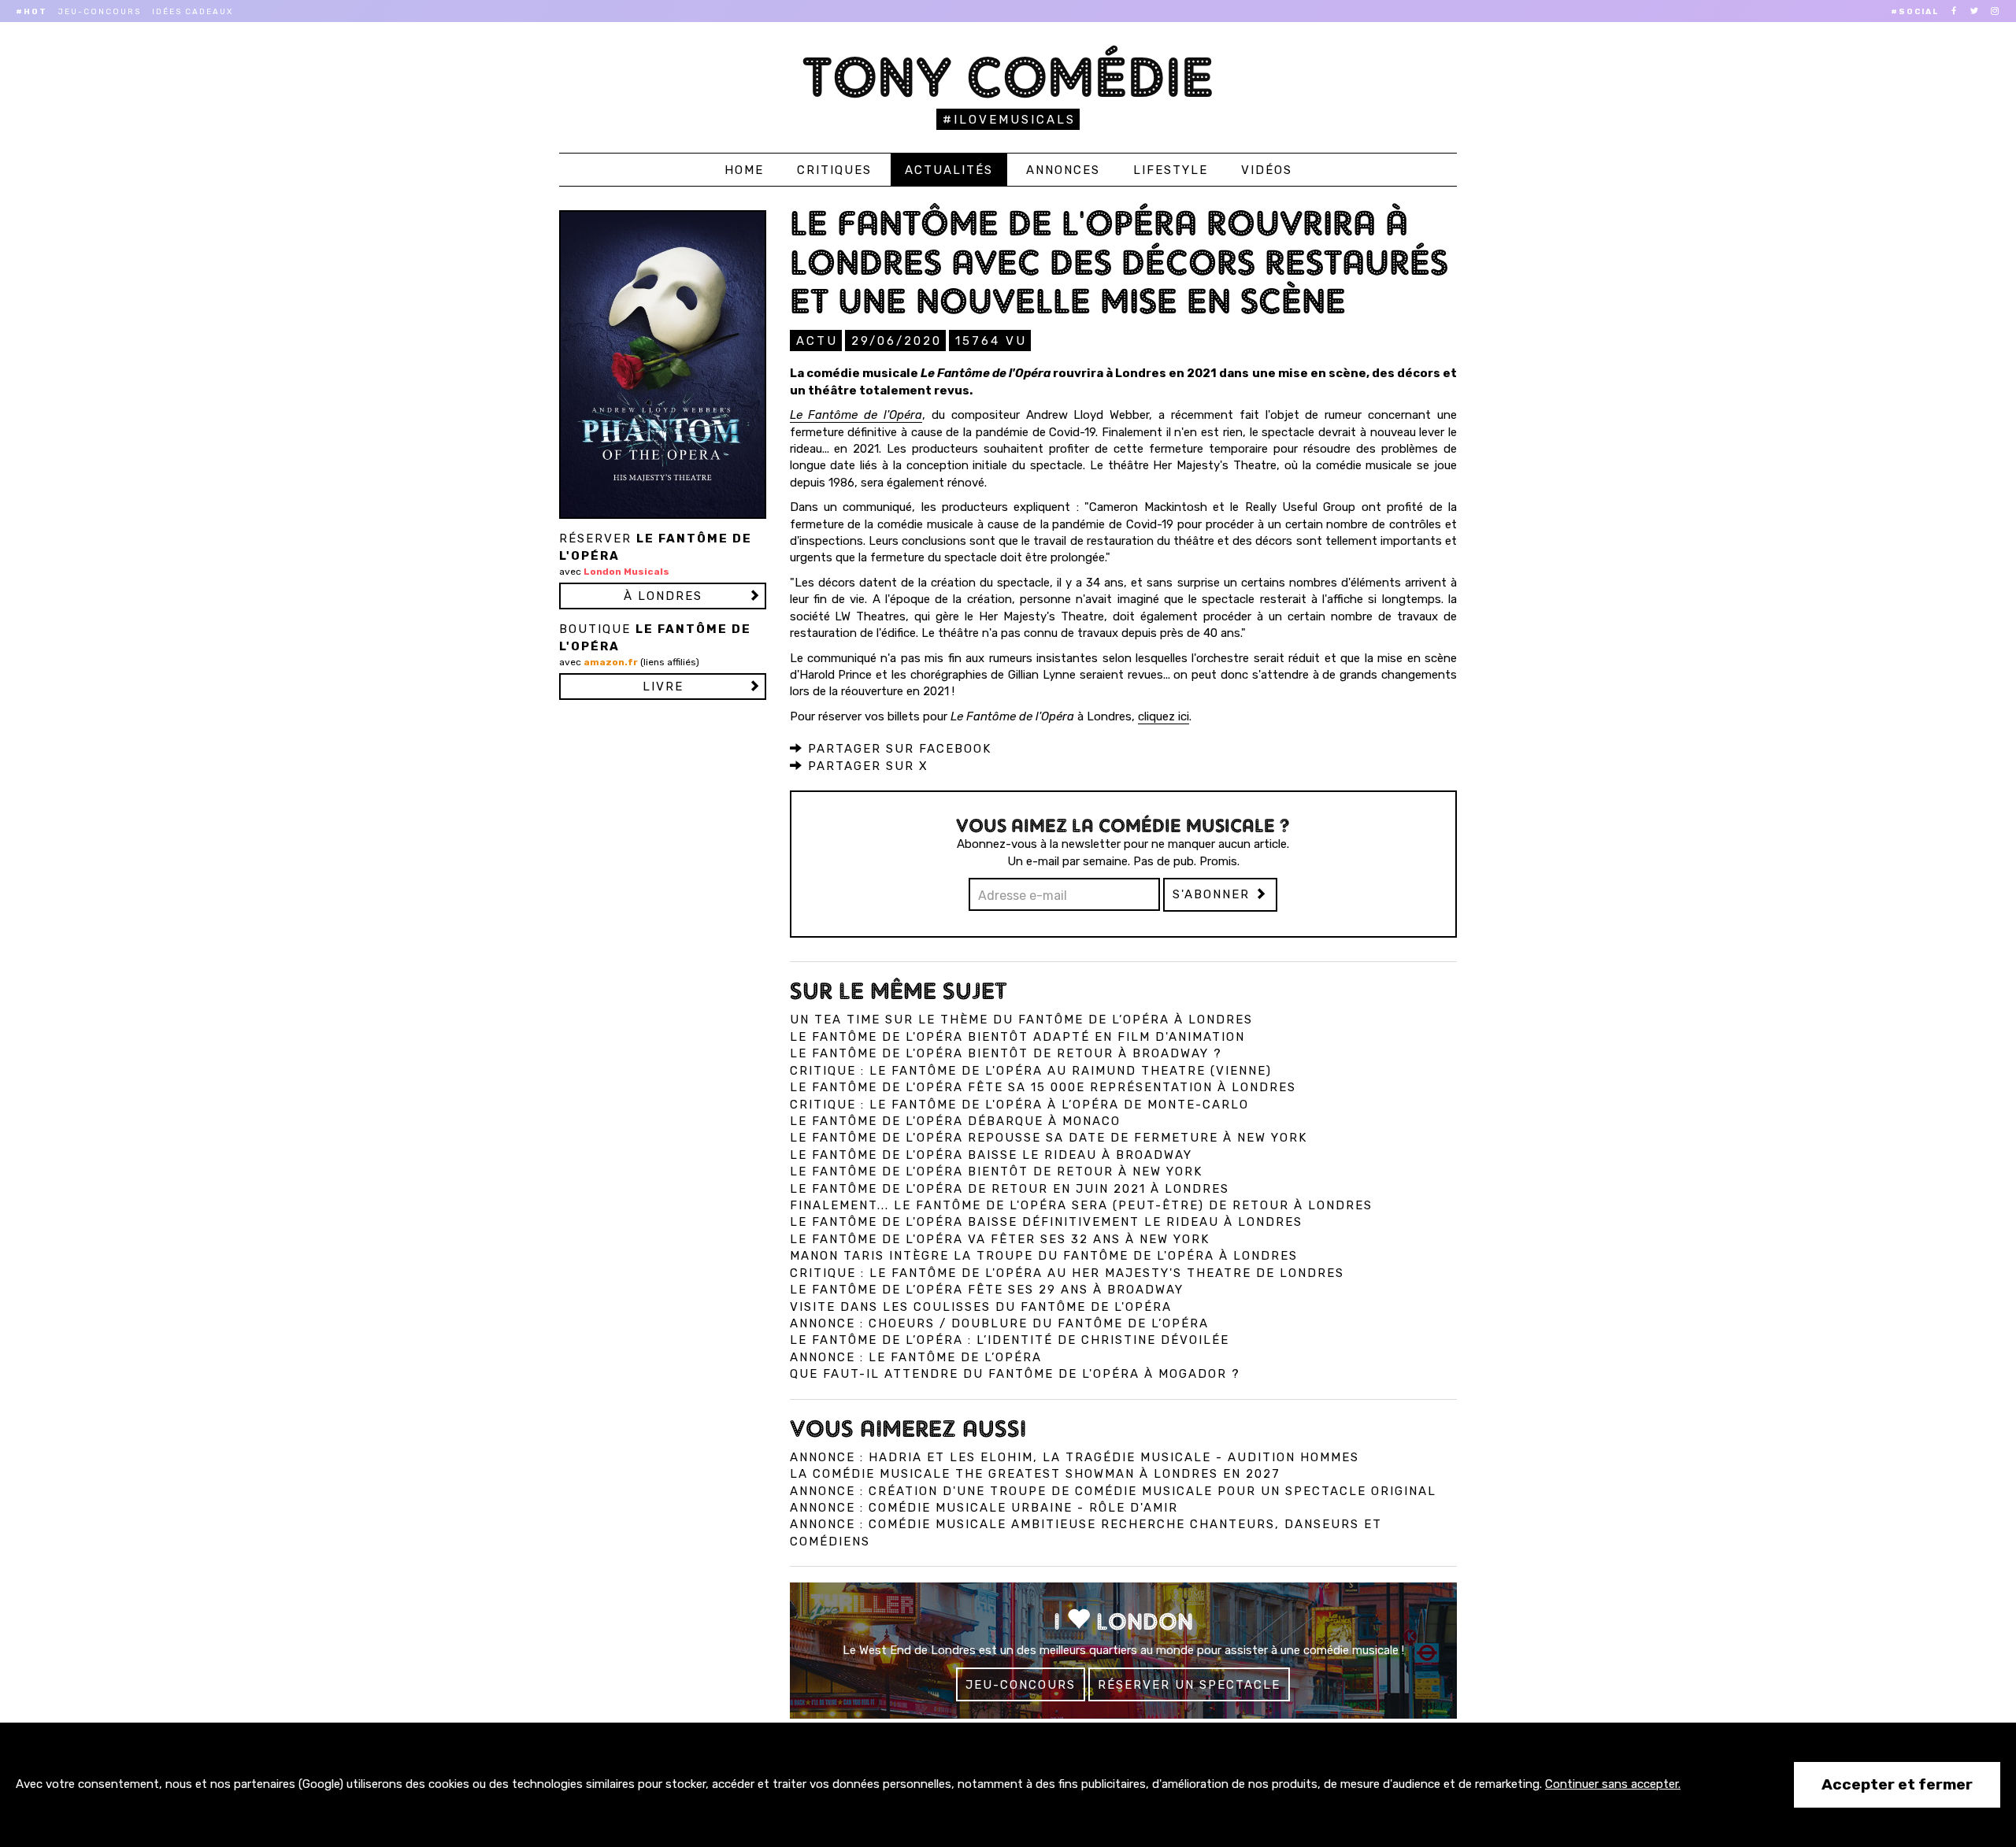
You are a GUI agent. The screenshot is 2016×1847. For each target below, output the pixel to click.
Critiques (834, 170)
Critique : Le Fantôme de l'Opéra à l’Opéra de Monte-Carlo (1019, 1105)
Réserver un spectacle (1189, 1685)
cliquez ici (1164, 716)
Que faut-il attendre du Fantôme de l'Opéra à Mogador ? (1015, 1374)
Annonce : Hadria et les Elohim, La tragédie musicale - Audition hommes (1075, 1457)
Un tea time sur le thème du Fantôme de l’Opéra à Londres (1021, 1020)
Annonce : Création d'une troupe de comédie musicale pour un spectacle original (1113, 1491)
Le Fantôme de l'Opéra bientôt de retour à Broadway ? (1006, 1053)
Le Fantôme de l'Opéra (856, 415)
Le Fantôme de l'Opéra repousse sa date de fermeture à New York (1049, 1138)
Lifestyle (1171, 170)
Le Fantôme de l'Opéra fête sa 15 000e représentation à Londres (1043, 1087)
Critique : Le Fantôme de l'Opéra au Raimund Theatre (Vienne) (1031, 1071)
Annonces (1063, 170)
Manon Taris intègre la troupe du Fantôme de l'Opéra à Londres (1044, 1256)
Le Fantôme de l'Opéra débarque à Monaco (955, 1121)
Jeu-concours (100, 12)
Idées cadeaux (193, 12)
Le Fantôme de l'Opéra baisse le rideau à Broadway (991, 1155)
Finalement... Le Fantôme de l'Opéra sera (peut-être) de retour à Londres (1081, 1205)
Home (744, 170)
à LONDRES (663, 596)
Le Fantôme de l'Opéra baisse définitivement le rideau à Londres (1046, 1222)
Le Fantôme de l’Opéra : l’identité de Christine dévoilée (1010, 1340)
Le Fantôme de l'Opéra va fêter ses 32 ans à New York (1000, 1239)
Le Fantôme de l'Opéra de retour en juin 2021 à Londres (1010, 1189)
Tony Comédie (1008, 77)
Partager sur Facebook (897, 749)
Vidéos (1267, 170)
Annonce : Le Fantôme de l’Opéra (916, 1357)
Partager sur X (866, 766)
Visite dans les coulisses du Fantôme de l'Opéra (981, 1307)
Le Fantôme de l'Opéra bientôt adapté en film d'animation (1017, 1037)
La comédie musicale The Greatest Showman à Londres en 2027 (1035, 1474)
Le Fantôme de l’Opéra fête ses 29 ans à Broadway (987, 1290)
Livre (663, 687)
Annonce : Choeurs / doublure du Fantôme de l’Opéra (999, 1323)
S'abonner (1214, 894)
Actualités (949, 170)
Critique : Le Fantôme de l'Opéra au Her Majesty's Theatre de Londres (1067, 1273)
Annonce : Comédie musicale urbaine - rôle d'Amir (984, 1508)
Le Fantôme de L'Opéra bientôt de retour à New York (996, 1171)
